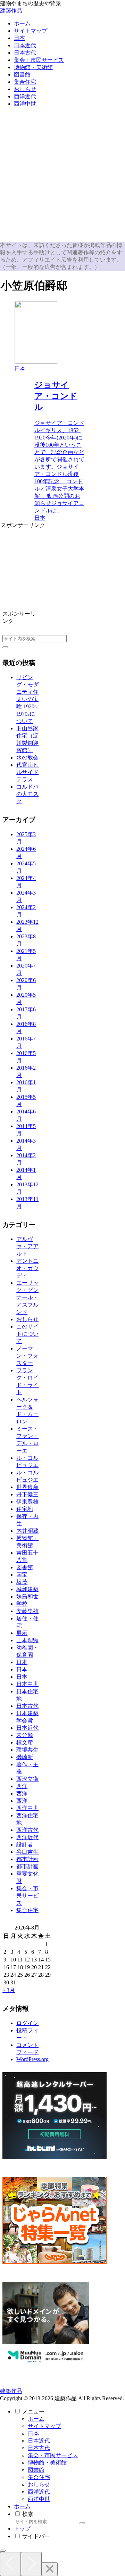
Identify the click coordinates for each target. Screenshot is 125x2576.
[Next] (31, 2564)
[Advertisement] (62, 176)
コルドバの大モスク (27, 794)
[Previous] (10, 2564)
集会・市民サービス (53, 2455)
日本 (33, 2433)
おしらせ (39, 2484)
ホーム (36, 2419)
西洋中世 (39, 2499)
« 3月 (9, 1990)
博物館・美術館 (47, 2463)
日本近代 (39, 2441)
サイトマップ (44, 2426)
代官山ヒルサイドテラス (27, 772)
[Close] (50, 2569)
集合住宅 (39, 2477)
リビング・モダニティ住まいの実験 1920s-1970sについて (27, 699)
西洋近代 (39, 2492)
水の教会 (27, 758)
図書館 (36, 2470)
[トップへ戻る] (3, 2551)
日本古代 (39, 2448)
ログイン (27, 2023)
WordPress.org (32, 2059)
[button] (5, 647)
